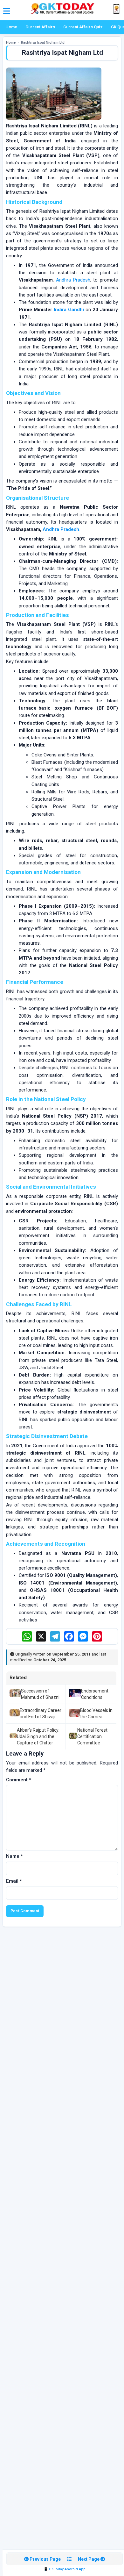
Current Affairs (40, 27)
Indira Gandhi (69, 310)
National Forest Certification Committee (92, 1737)
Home (11, 27)
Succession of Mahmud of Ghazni (40, 1694)
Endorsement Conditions (95, 1694)
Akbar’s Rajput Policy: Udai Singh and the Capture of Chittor (38, 1737)
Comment (19, 1780)
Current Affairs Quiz (83, 27)
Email (14, 1881)
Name (14, 1856)
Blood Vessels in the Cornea (96, 1714)
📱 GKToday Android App (65, 2569)
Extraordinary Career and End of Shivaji (41, 1714)
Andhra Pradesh (73, 280)
